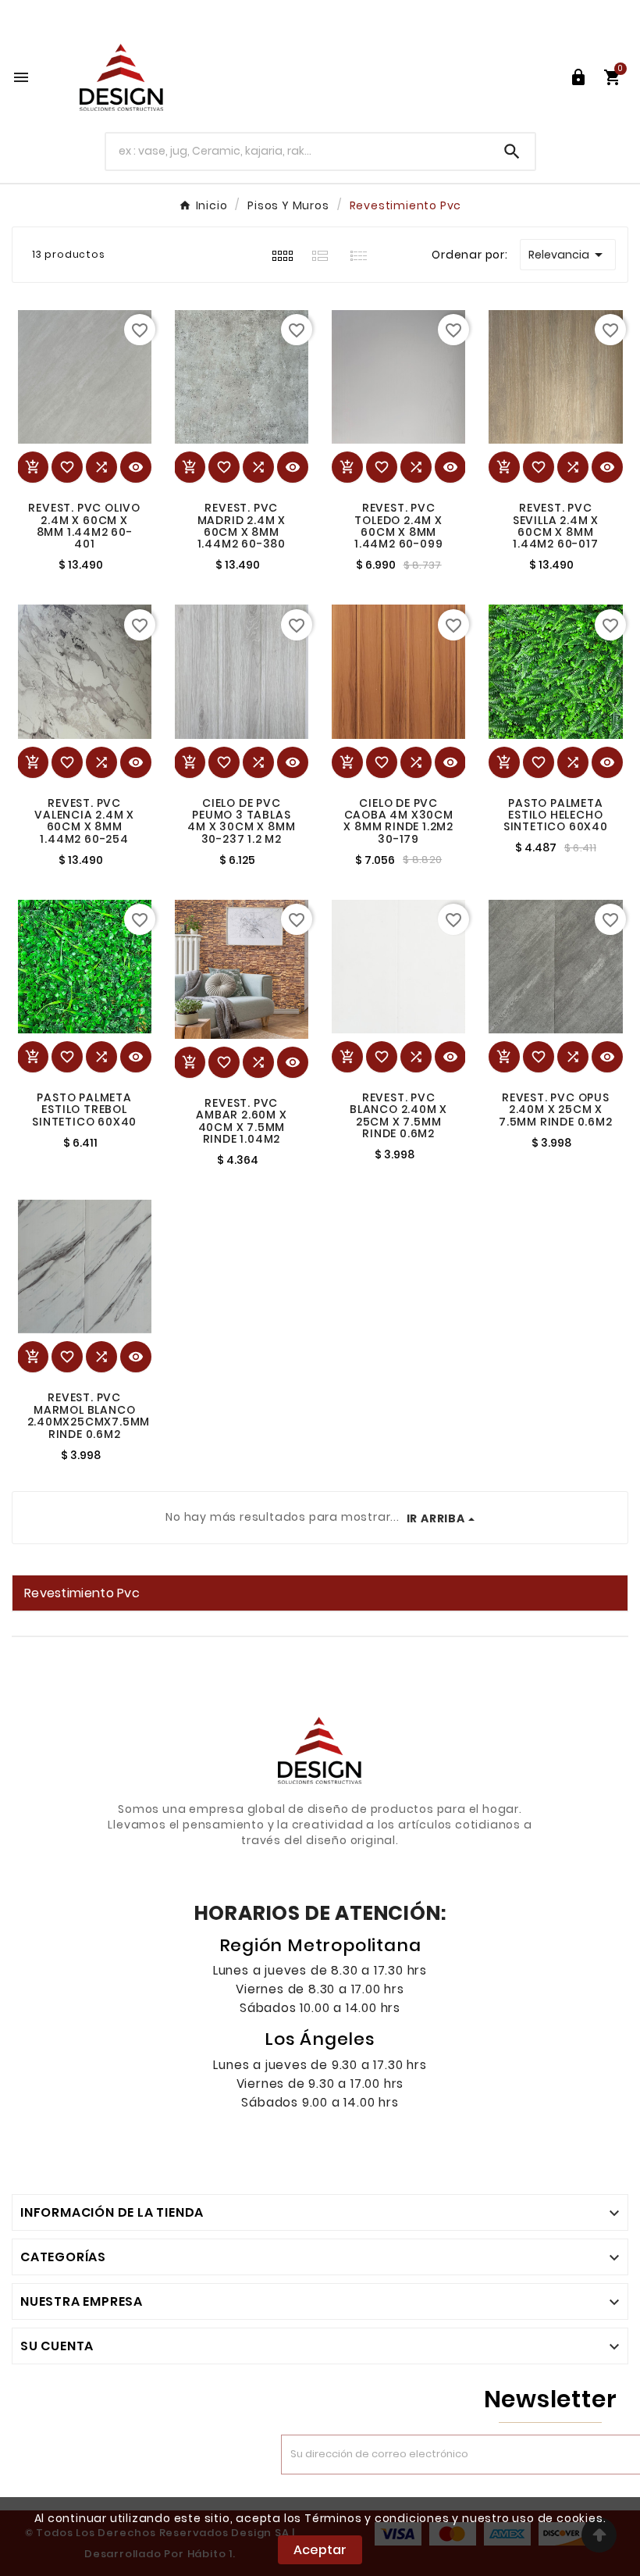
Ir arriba (436, 1518)
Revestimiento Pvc (82, 1593)
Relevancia (568, 255)
